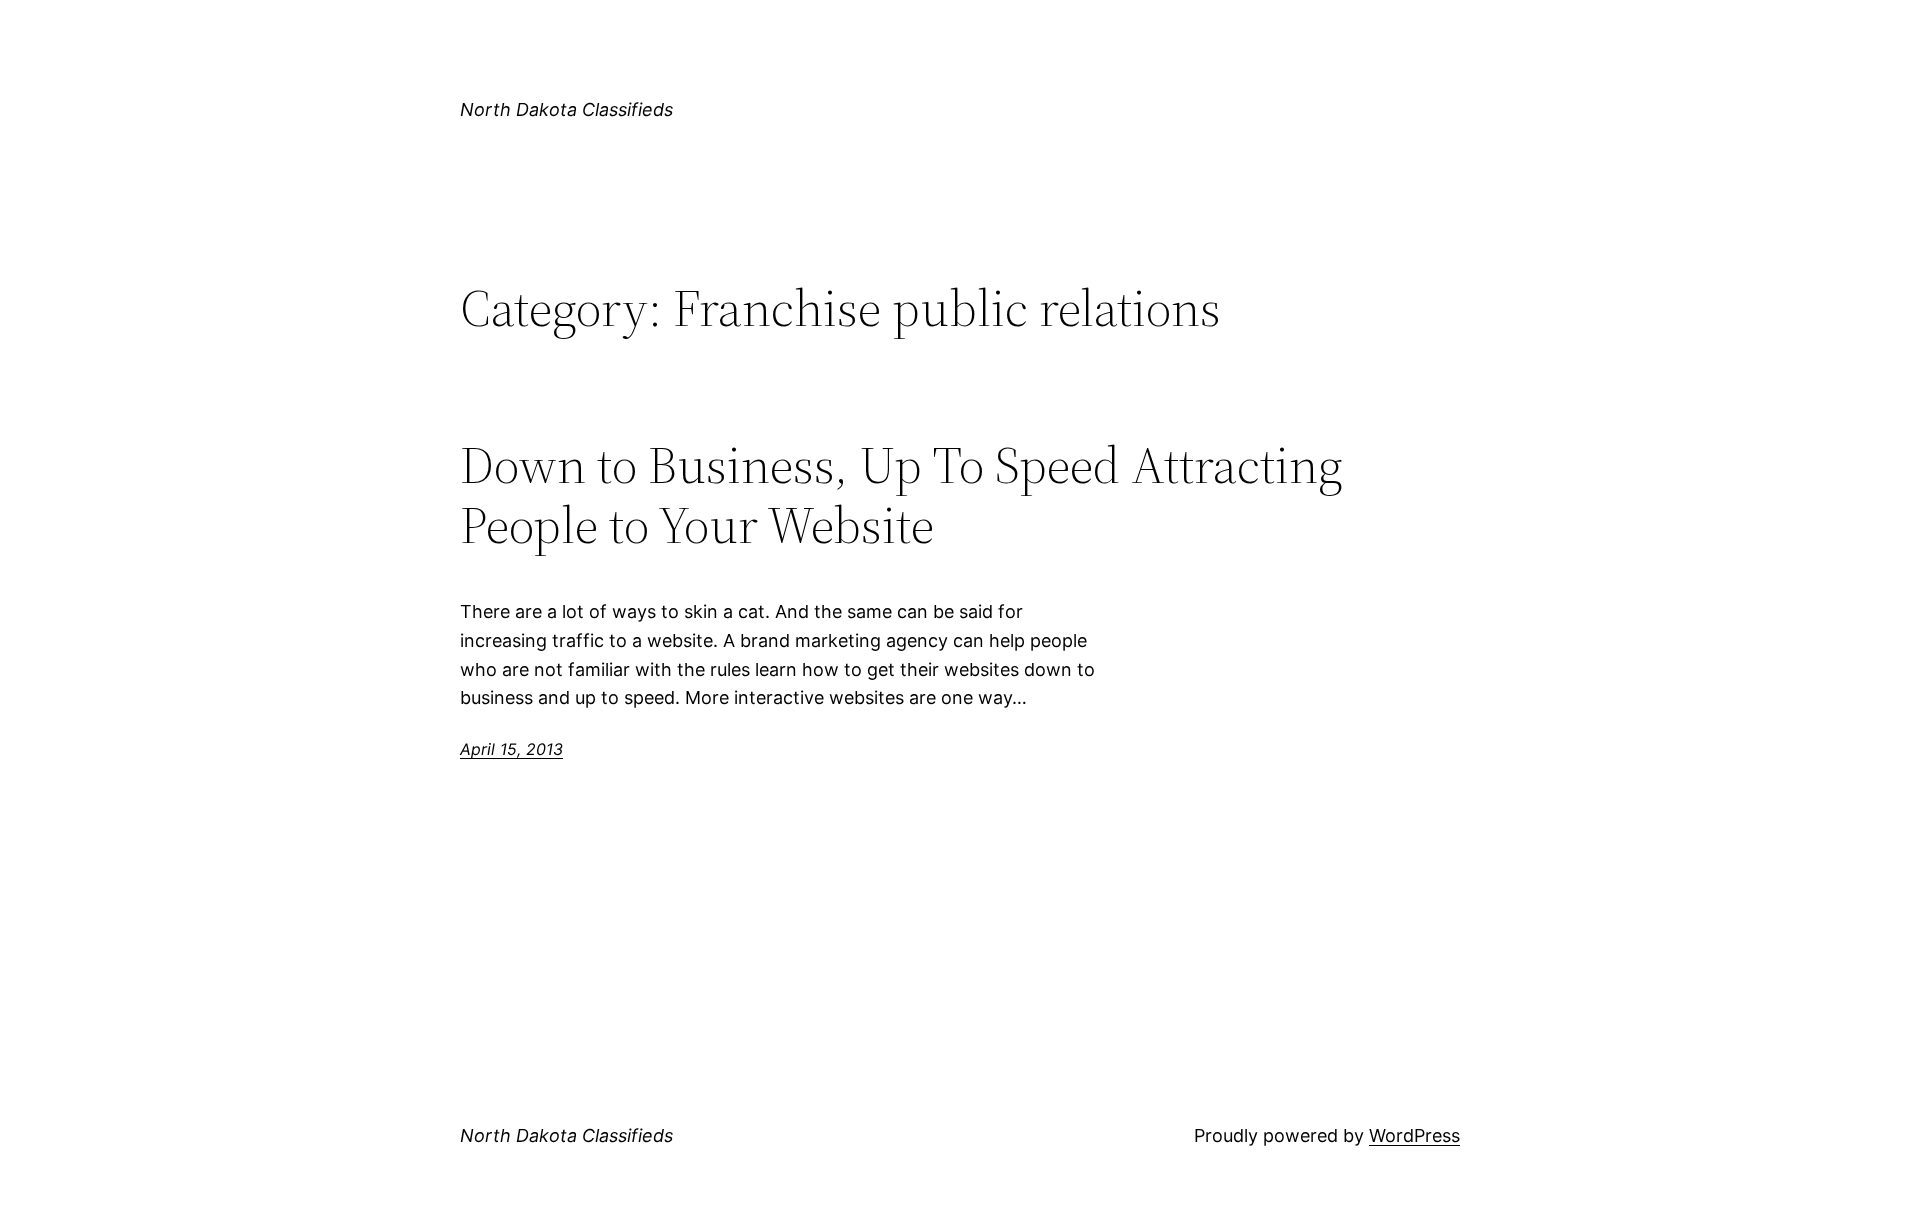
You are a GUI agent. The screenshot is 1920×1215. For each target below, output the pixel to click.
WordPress (1414, 1135)
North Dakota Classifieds (566, 109)
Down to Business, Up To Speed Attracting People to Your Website (901, 495)
